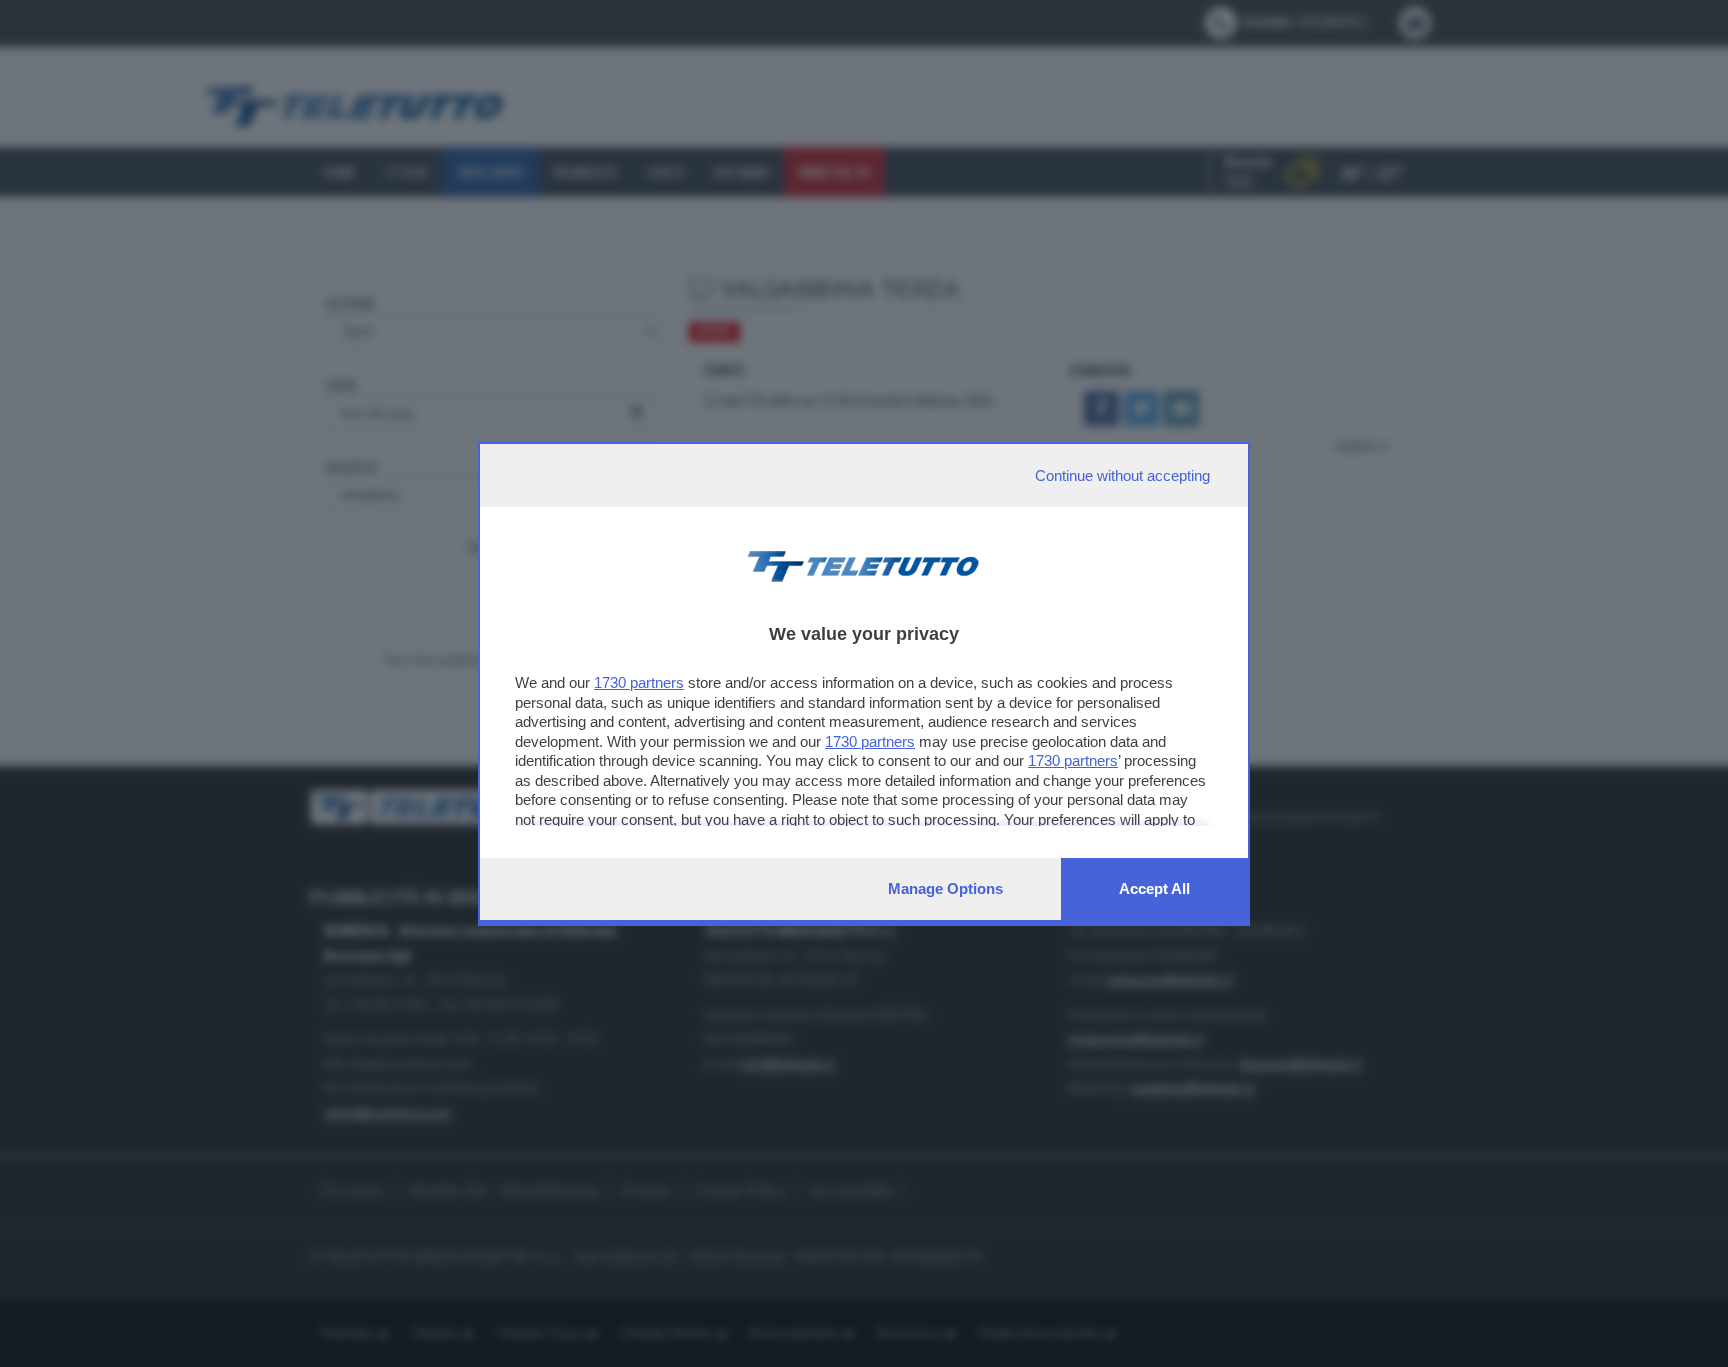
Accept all (1154, 888)
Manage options (945, 888)
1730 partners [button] (639, 682)
